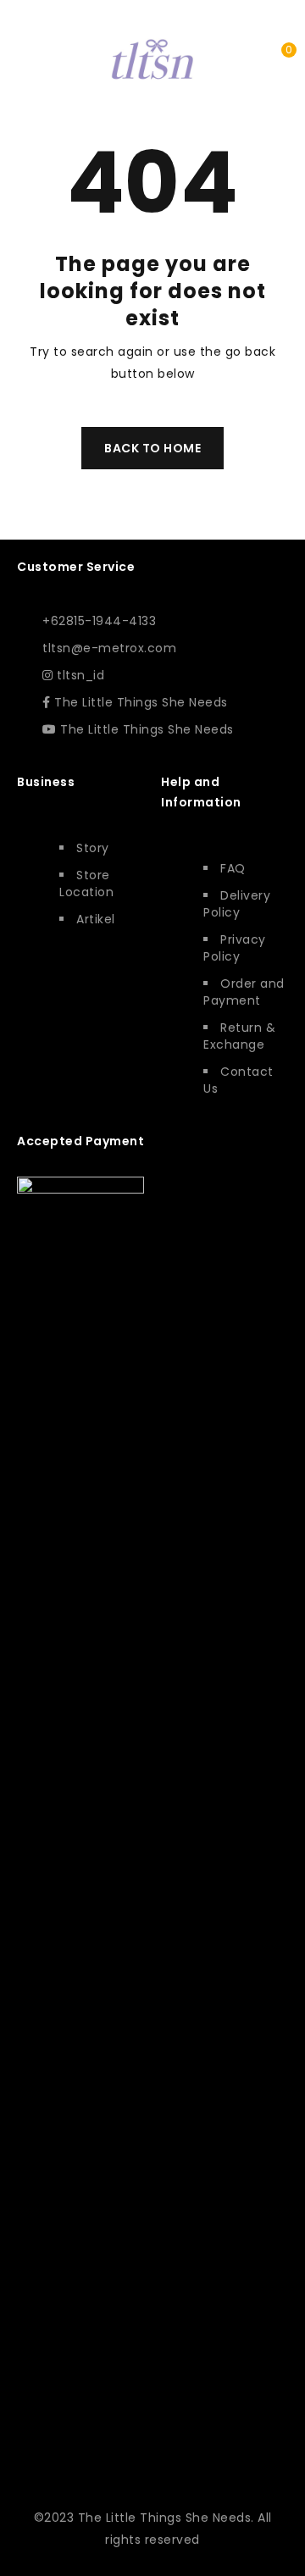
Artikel (96, 919)
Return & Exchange (239, 1036)
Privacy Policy (235, 948)
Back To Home (152, 448)
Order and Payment (244, 992)
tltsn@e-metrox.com (109, 648)
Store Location (86, 884)
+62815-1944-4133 (99, 621)
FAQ (233, 868)
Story (93, 848)
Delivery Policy (237, 904)
